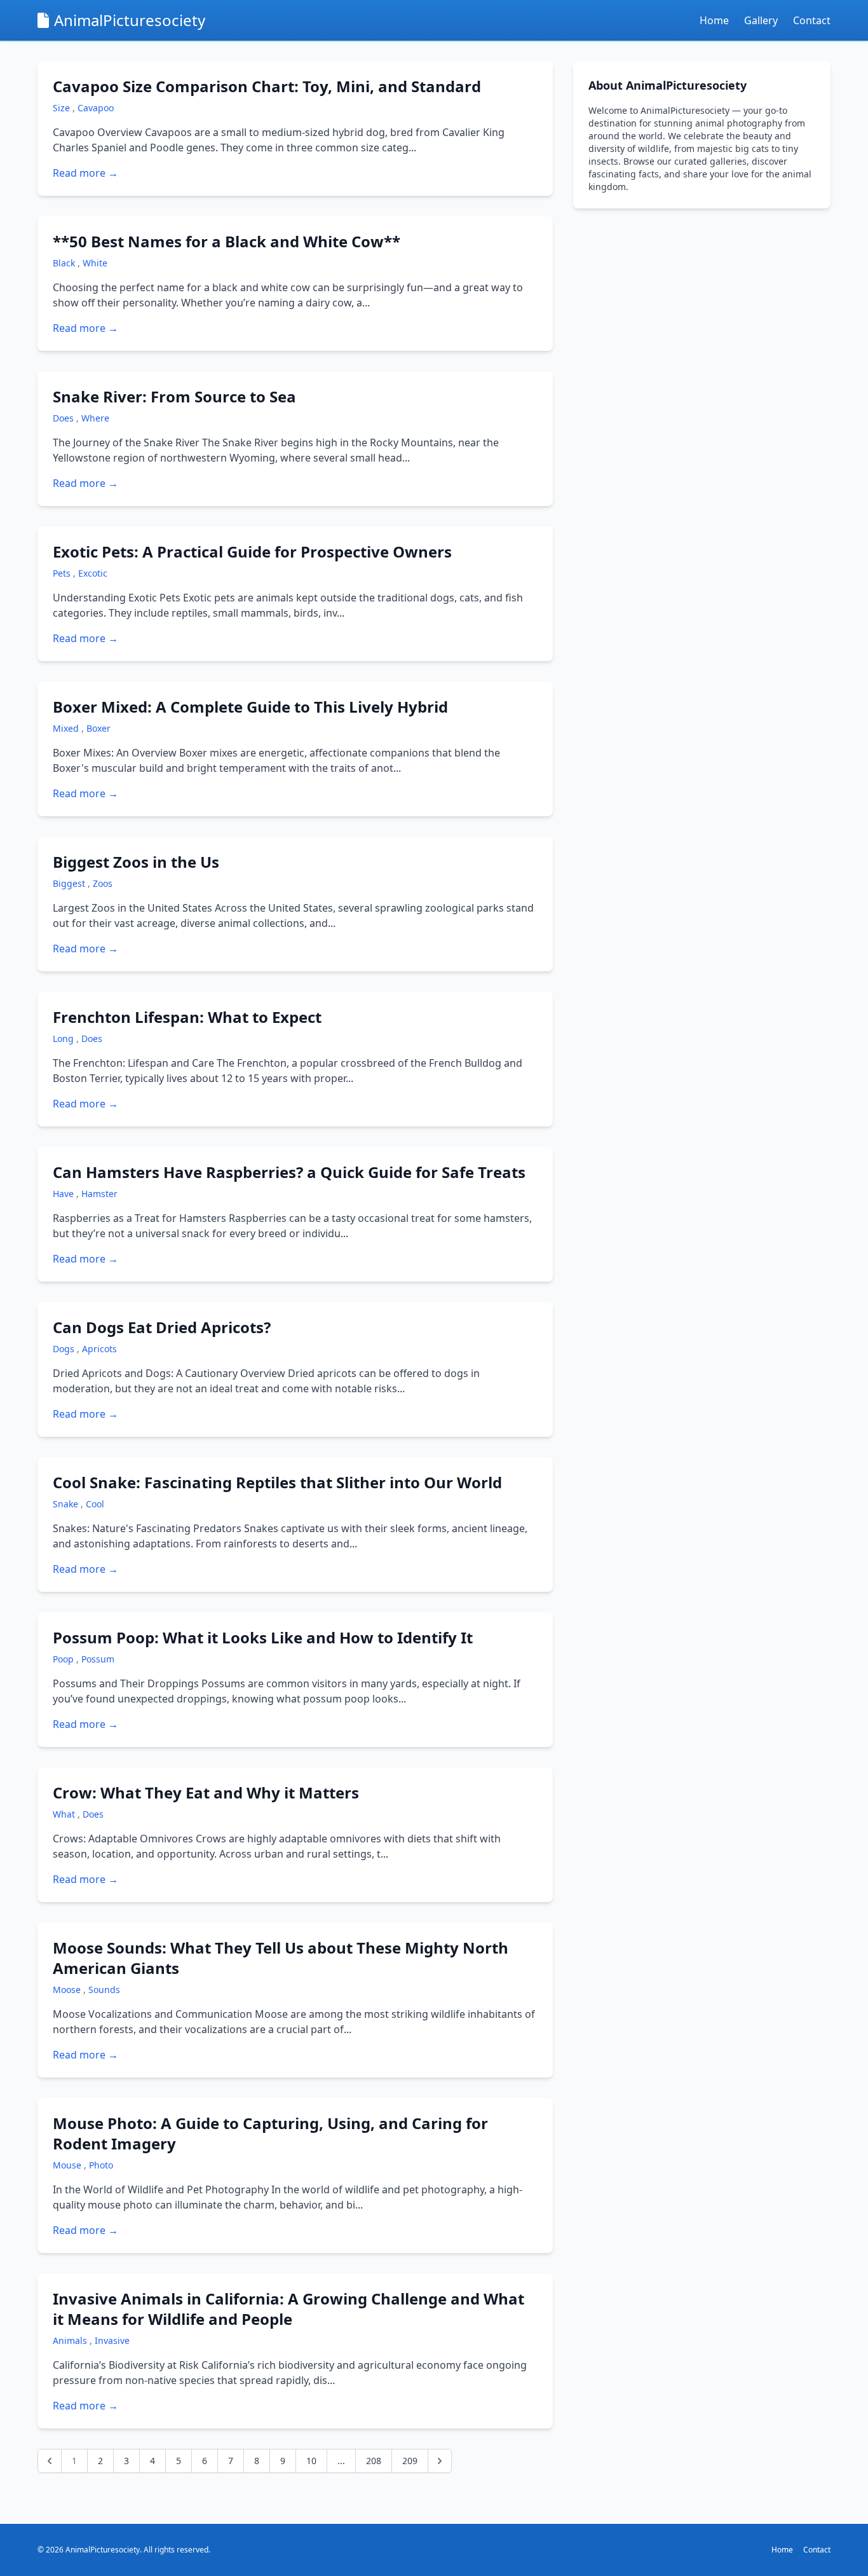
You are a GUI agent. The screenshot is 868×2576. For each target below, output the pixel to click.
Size (63, 108)
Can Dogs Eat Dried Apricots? (162, 1327)
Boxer (98, 728)
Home (714, 20)
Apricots (99, 1349)
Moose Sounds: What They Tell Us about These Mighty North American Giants (281, 1958)
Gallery (761, 20)
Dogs (65, 1349)
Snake (67, 1504)
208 (374, 2461)
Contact (812, 20)
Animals (71, 2340)
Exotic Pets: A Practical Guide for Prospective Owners (252, 552)
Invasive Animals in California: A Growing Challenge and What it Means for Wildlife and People (288, 2309)
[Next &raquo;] (440, 2461)
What (65, 1814)
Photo (101, 2165)
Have (64, 1194)
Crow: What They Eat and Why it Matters (206, 1792)
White (95, 263)
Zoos (103, 883)
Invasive (112, 2340)
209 (410, 2461)
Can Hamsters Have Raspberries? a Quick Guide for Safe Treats (289, 1172)
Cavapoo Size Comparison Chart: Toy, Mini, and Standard (267, 86)
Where (95, 418)
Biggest (70, 883)
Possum (98, 1659)
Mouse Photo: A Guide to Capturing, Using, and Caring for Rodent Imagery (270, 2133)
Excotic (93, 573)
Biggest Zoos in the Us (136, 862)
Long (64, 1038)
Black (65, 263)
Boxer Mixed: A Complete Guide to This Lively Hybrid (250, 707)
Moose (68, 1990)
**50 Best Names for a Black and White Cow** (227, 241)
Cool (95, 1504)
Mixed (67, 728)
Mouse (68, 2165)
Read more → (85, 173)
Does (64, 418)
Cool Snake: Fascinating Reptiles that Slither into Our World (277, 1482)
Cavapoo (96, 108)
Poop (64, 1659)
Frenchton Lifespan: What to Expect (187, 1017)
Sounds (104, 1990)
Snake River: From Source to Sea (174, 396)
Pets (63, 573)
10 (311, 2461)
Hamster (99, 1194)
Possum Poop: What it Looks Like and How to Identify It (263, 1637)
